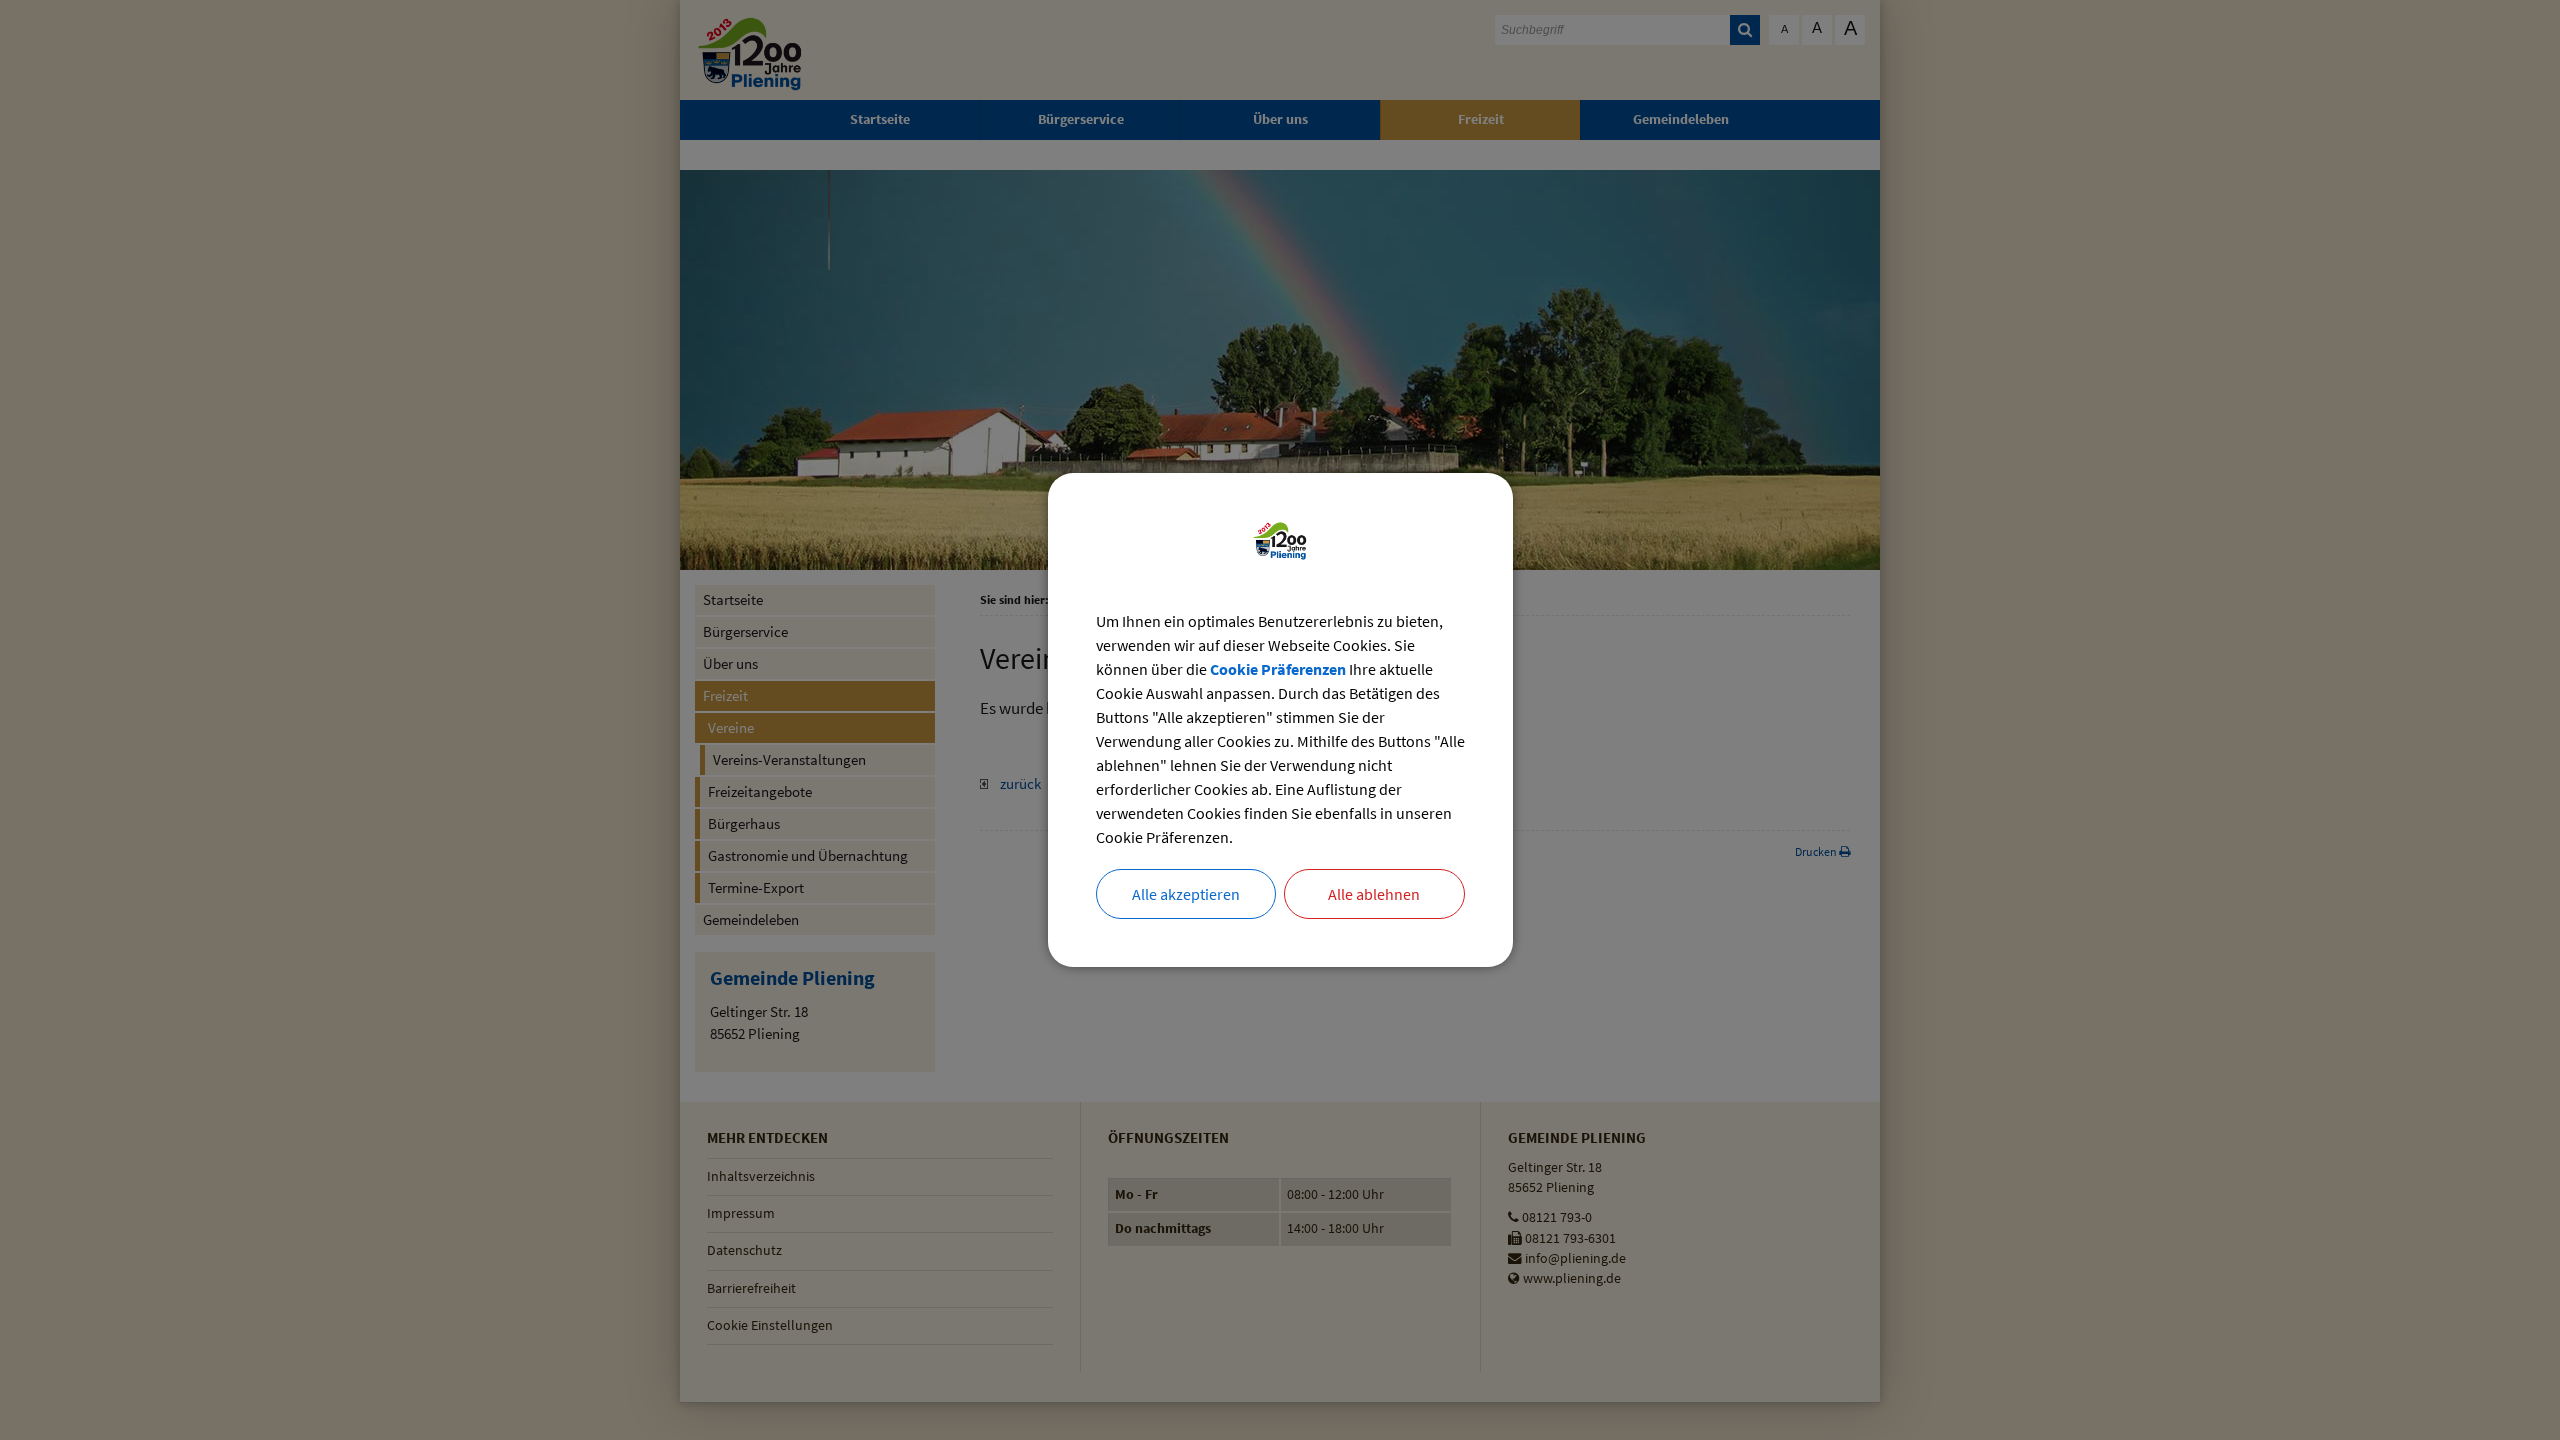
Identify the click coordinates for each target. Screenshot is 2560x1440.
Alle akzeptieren (1186, 894)
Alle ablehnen (1374, 894)
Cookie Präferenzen (1278, 669)
